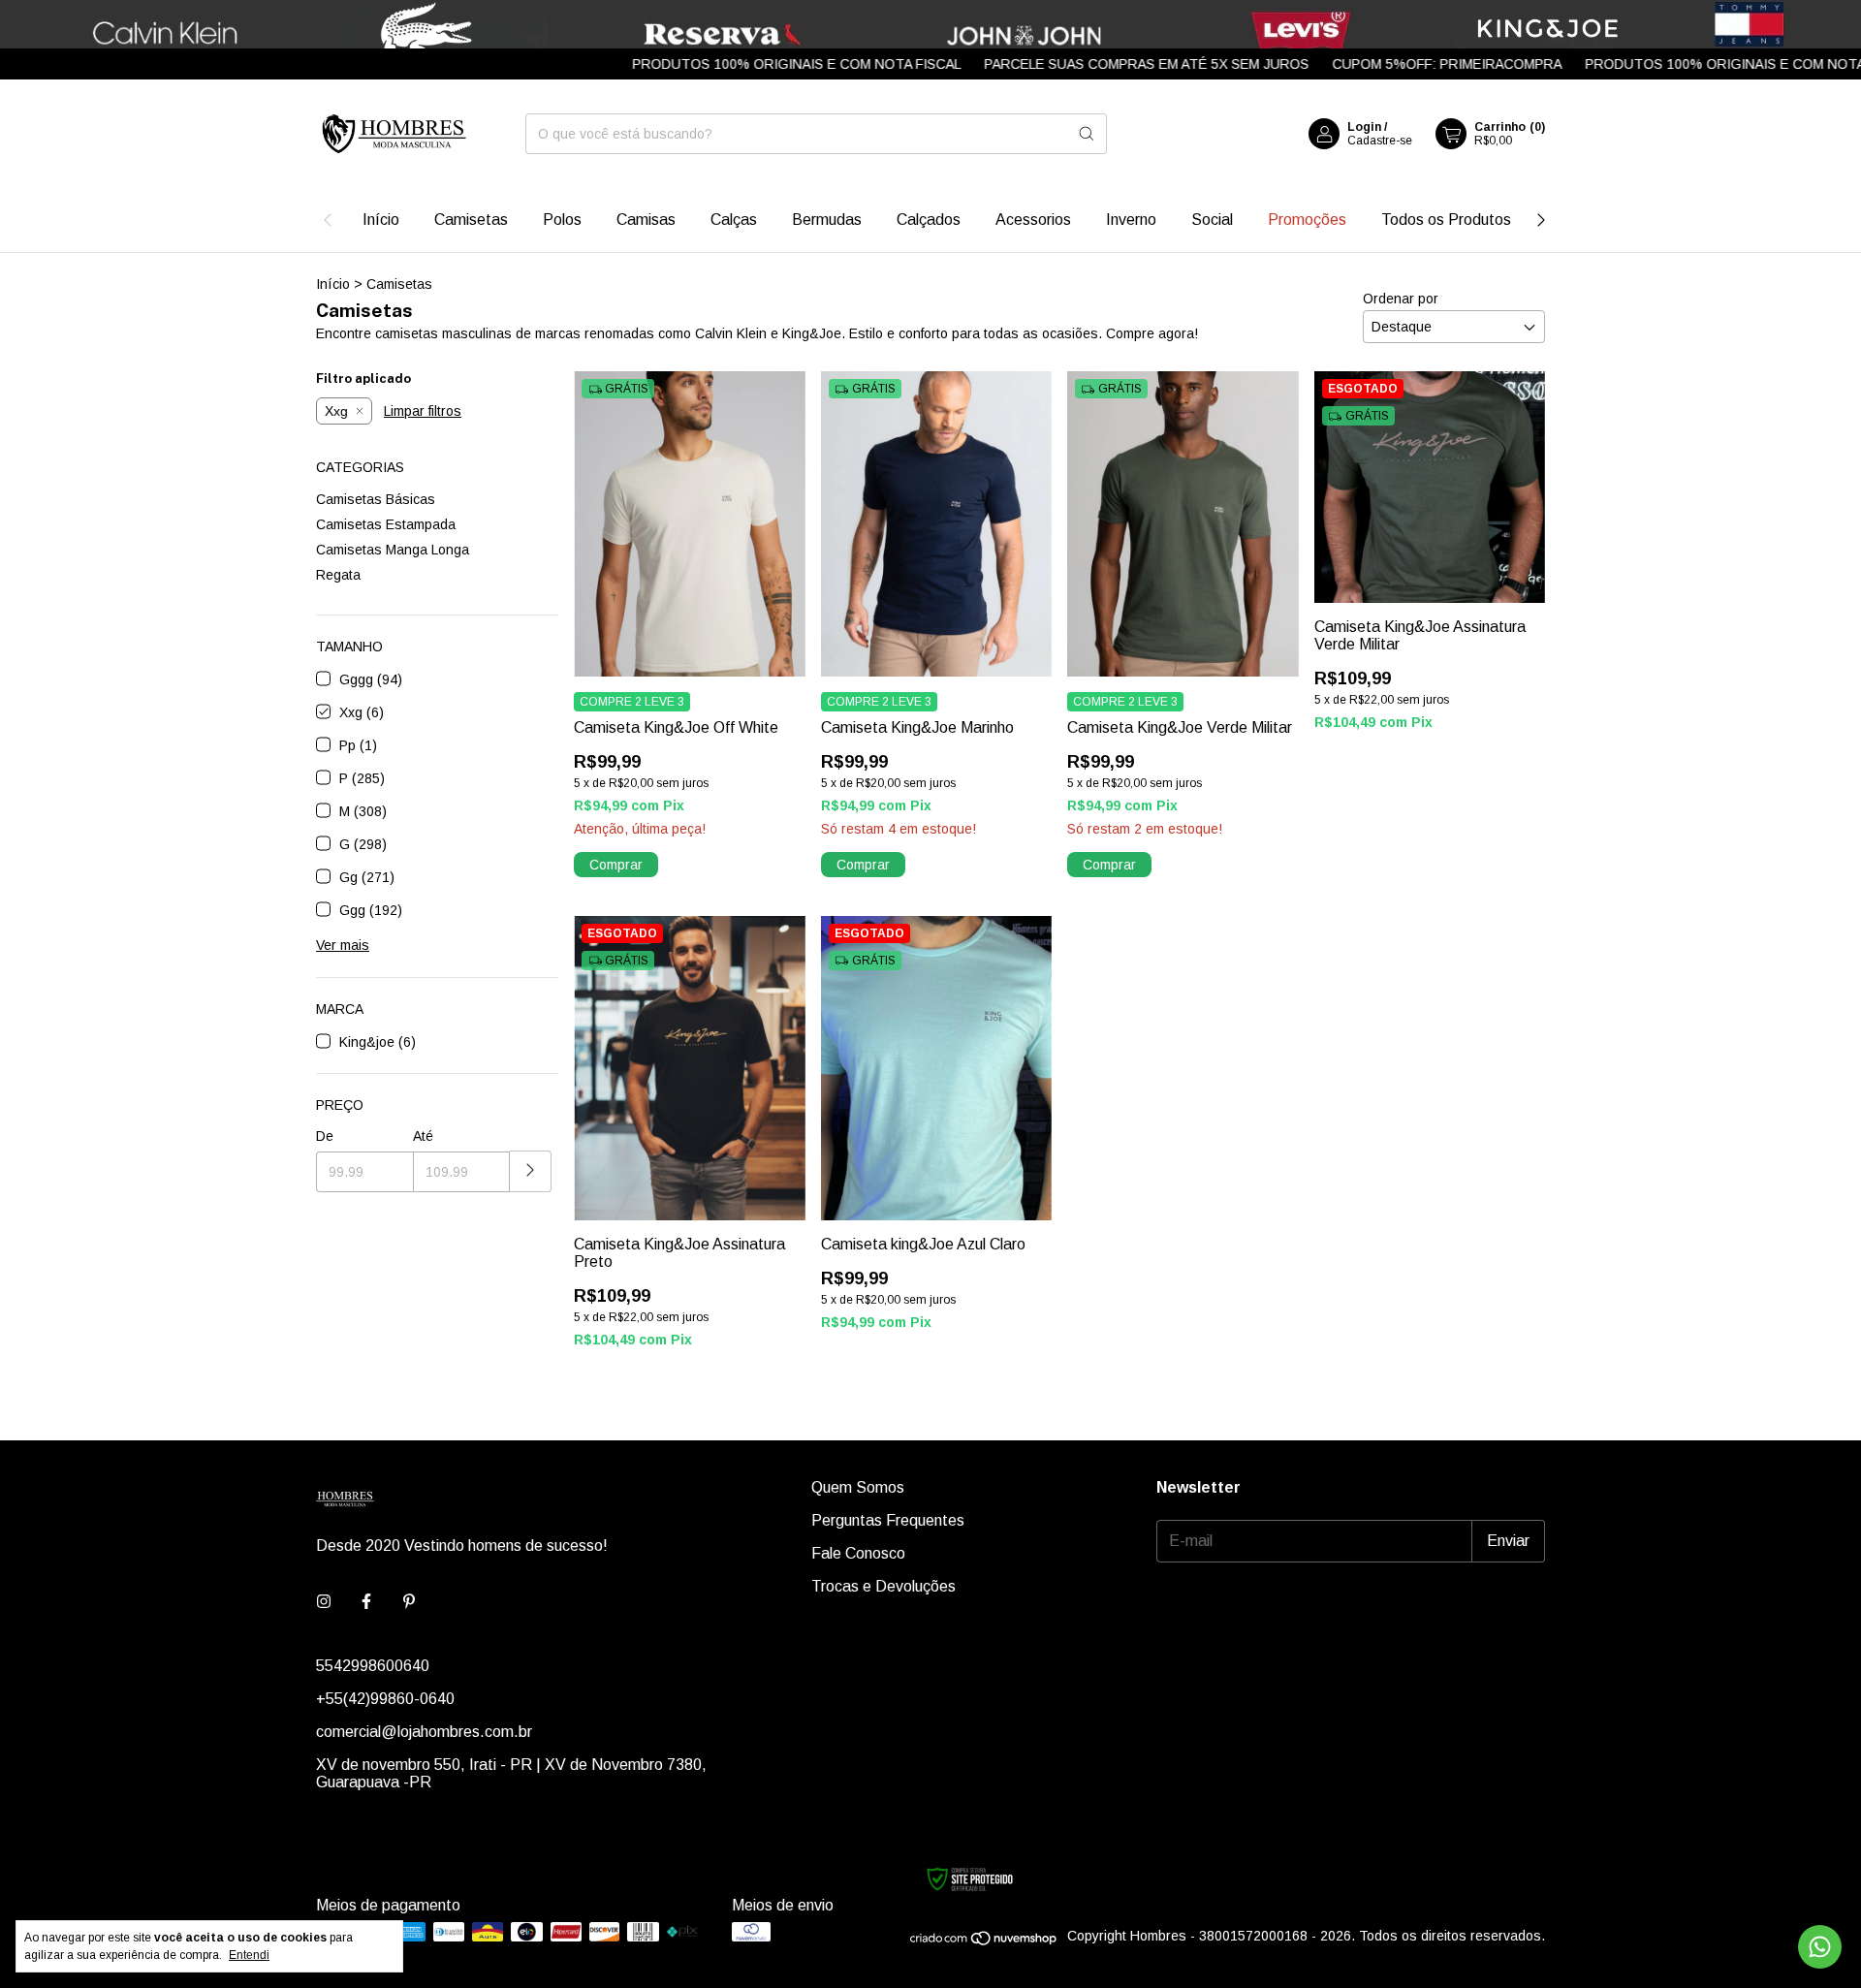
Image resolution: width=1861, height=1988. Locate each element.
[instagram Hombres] (324, 1602)
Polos (562, 220)
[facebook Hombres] (366, 1602)
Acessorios (1033, 220)
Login (1364, 127)
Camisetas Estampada (386, 524)
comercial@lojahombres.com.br (424, 1732)
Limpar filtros (423, 411)
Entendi (249, 1955)
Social (1212, 220)
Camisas (646, 220)
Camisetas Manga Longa (393, 550)
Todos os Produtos (1446, 220)
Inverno (1131, 220)
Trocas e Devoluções (883, 1586)
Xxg (336, 411)
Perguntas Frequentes (888, 1520)
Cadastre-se (1380, 141)
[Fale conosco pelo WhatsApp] (1820, 1947)
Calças (734, 220)
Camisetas (471, 220)
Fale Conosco (858, 1553)
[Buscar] (1087, 134)
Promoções (1307, 220)
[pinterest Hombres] (409, 1602)
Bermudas (827, 220)
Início (381, 220)
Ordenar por (1401, 299)
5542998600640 (373, 1666)
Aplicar (531, 1171)
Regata (338, 575)
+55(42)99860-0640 (385, 1699)
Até (423, 1136)
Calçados (929, 220)
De (325, 1136)
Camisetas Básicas (376, 499)
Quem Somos (858, 1487)
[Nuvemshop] (984, 1941)
